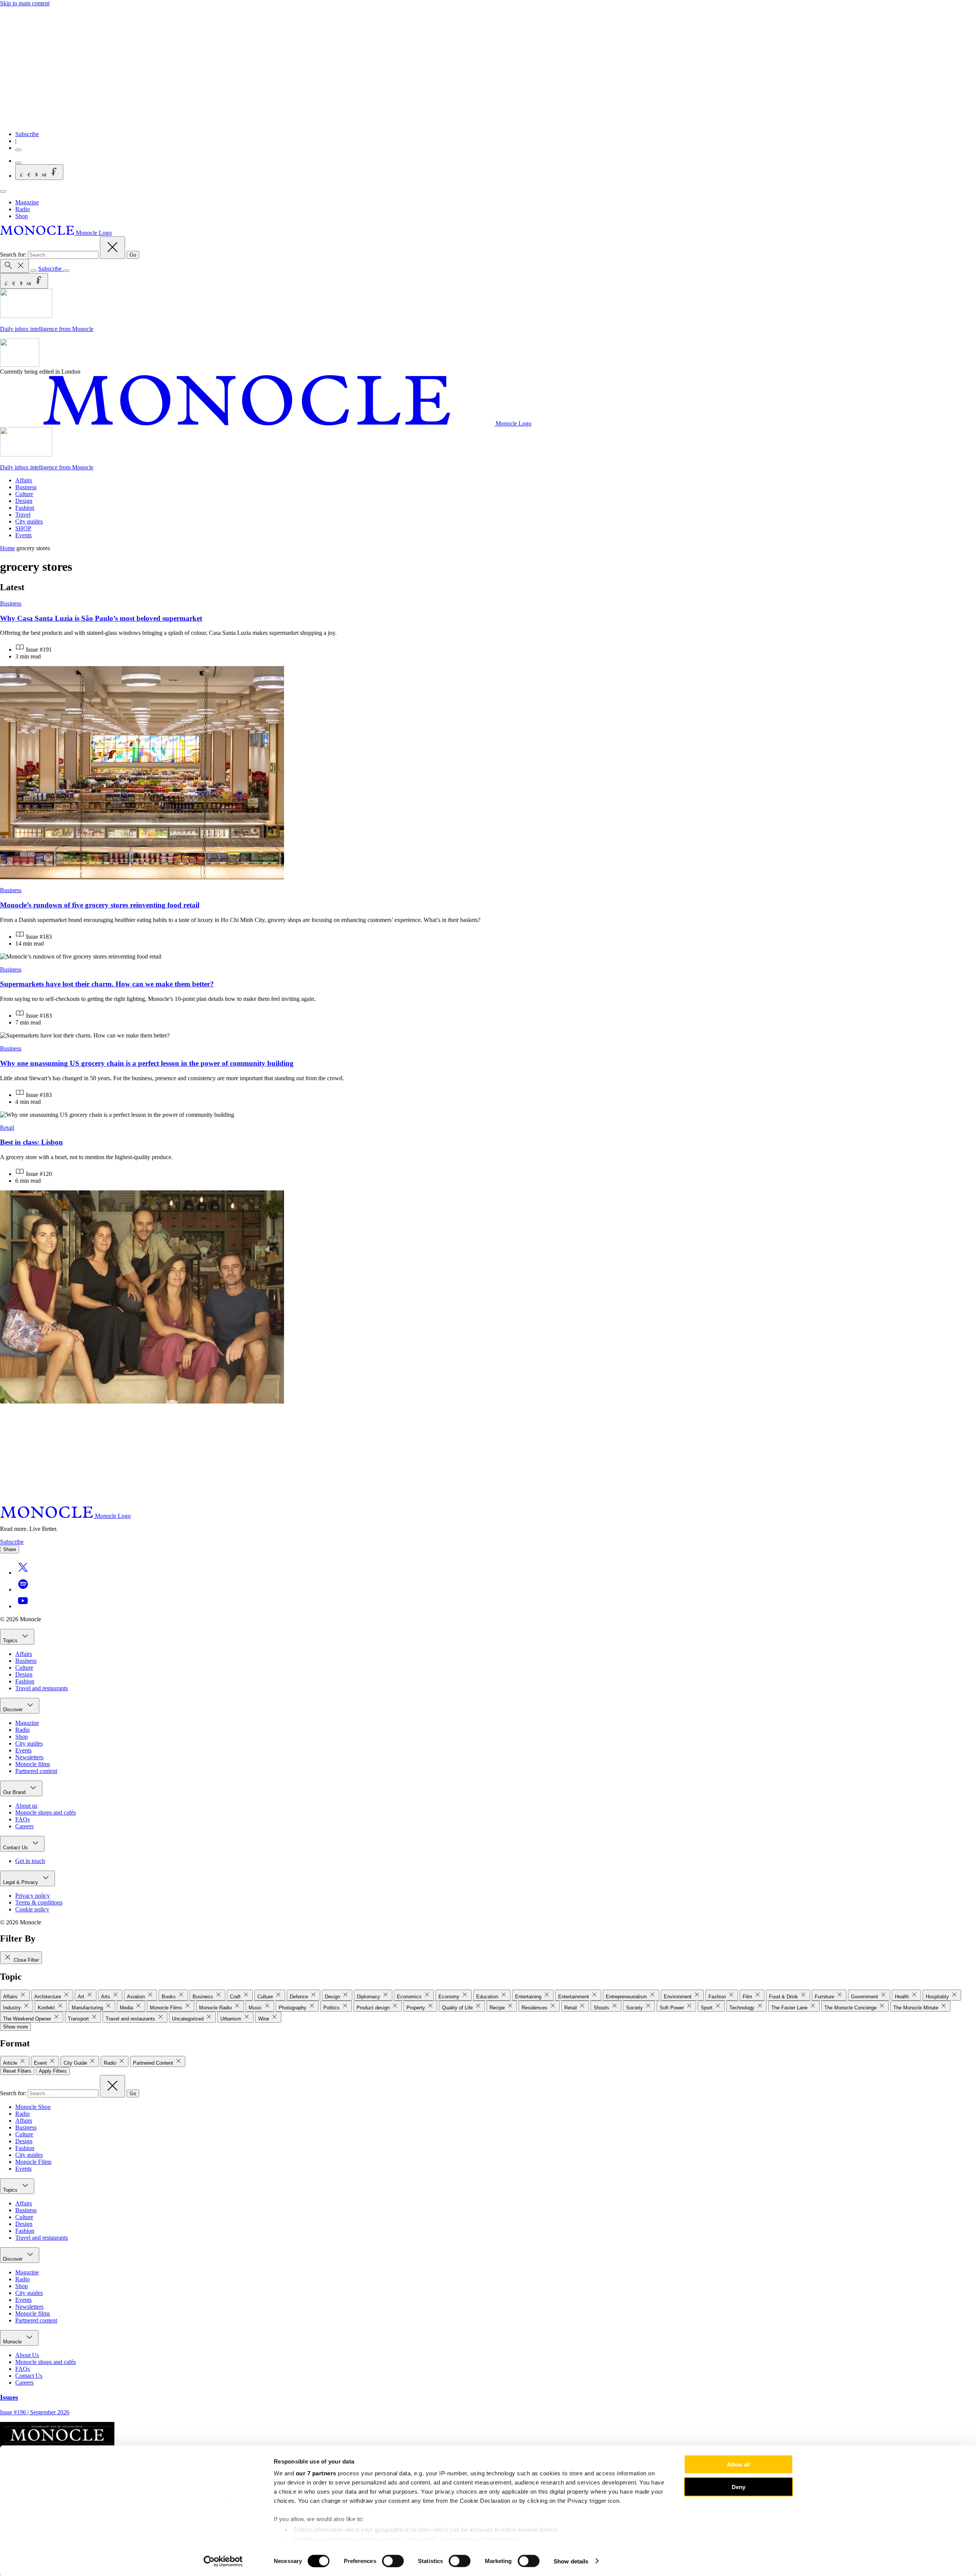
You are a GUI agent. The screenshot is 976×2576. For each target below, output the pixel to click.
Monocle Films (33, 2162)
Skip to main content (25, 3)
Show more (15, 2027)
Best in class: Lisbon (31, 1142)
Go (133, 255)
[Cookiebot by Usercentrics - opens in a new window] (223, 2561)
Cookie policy (32, 1909)
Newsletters (29, 1757)
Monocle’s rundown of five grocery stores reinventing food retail (100, 905)
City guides (29, 521)
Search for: (14, 255)
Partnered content (36, 1771)
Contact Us (16, 1848)
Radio (22, 209)
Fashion (25, 508)
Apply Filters (53, 2071)
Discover (14, 1710)
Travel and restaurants (42, 1688)
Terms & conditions (39, 1902)
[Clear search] (112, 248)
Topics (11, 1641)
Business (26, 487)
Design (24, 501)
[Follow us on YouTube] (23, 1606)
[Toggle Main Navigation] (3, 191)
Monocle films (33, 1764)
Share (10, 1549)
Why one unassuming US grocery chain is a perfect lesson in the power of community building (147, 1063)
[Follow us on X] (23, 1573)
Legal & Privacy (21, 1882)
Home (7, 548)
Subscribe (27, 134)
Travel (23, 515)
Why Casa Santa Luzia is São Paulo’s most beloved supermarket (101, 618)
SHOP (23, 528)
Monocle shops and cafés (46, 1812)
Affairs (24, 480)
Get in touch (30, 1861)
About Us (27, 2355)
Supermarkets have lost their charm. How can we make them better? (107, 984)
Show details (571, 2561)
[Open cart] (18, 163)
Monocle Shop (33, 2107)
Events (23, 535)
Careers (24, 1826)
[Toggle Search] (14, 266)
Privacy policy (33, 1896)
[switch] (393, 2561)
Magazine (27, 202)
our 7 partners (316, 2473)
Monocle (13, 2342)
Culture (24, 494)
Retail (7, 1128)
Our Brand (15, 1792)
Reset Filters (17, 2071)
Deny (738, 2487)
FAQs (22, 1819)
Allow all (738, 2464)
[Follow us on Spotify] (23, 1589)
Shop (22, 216)
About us (26, 1806)
